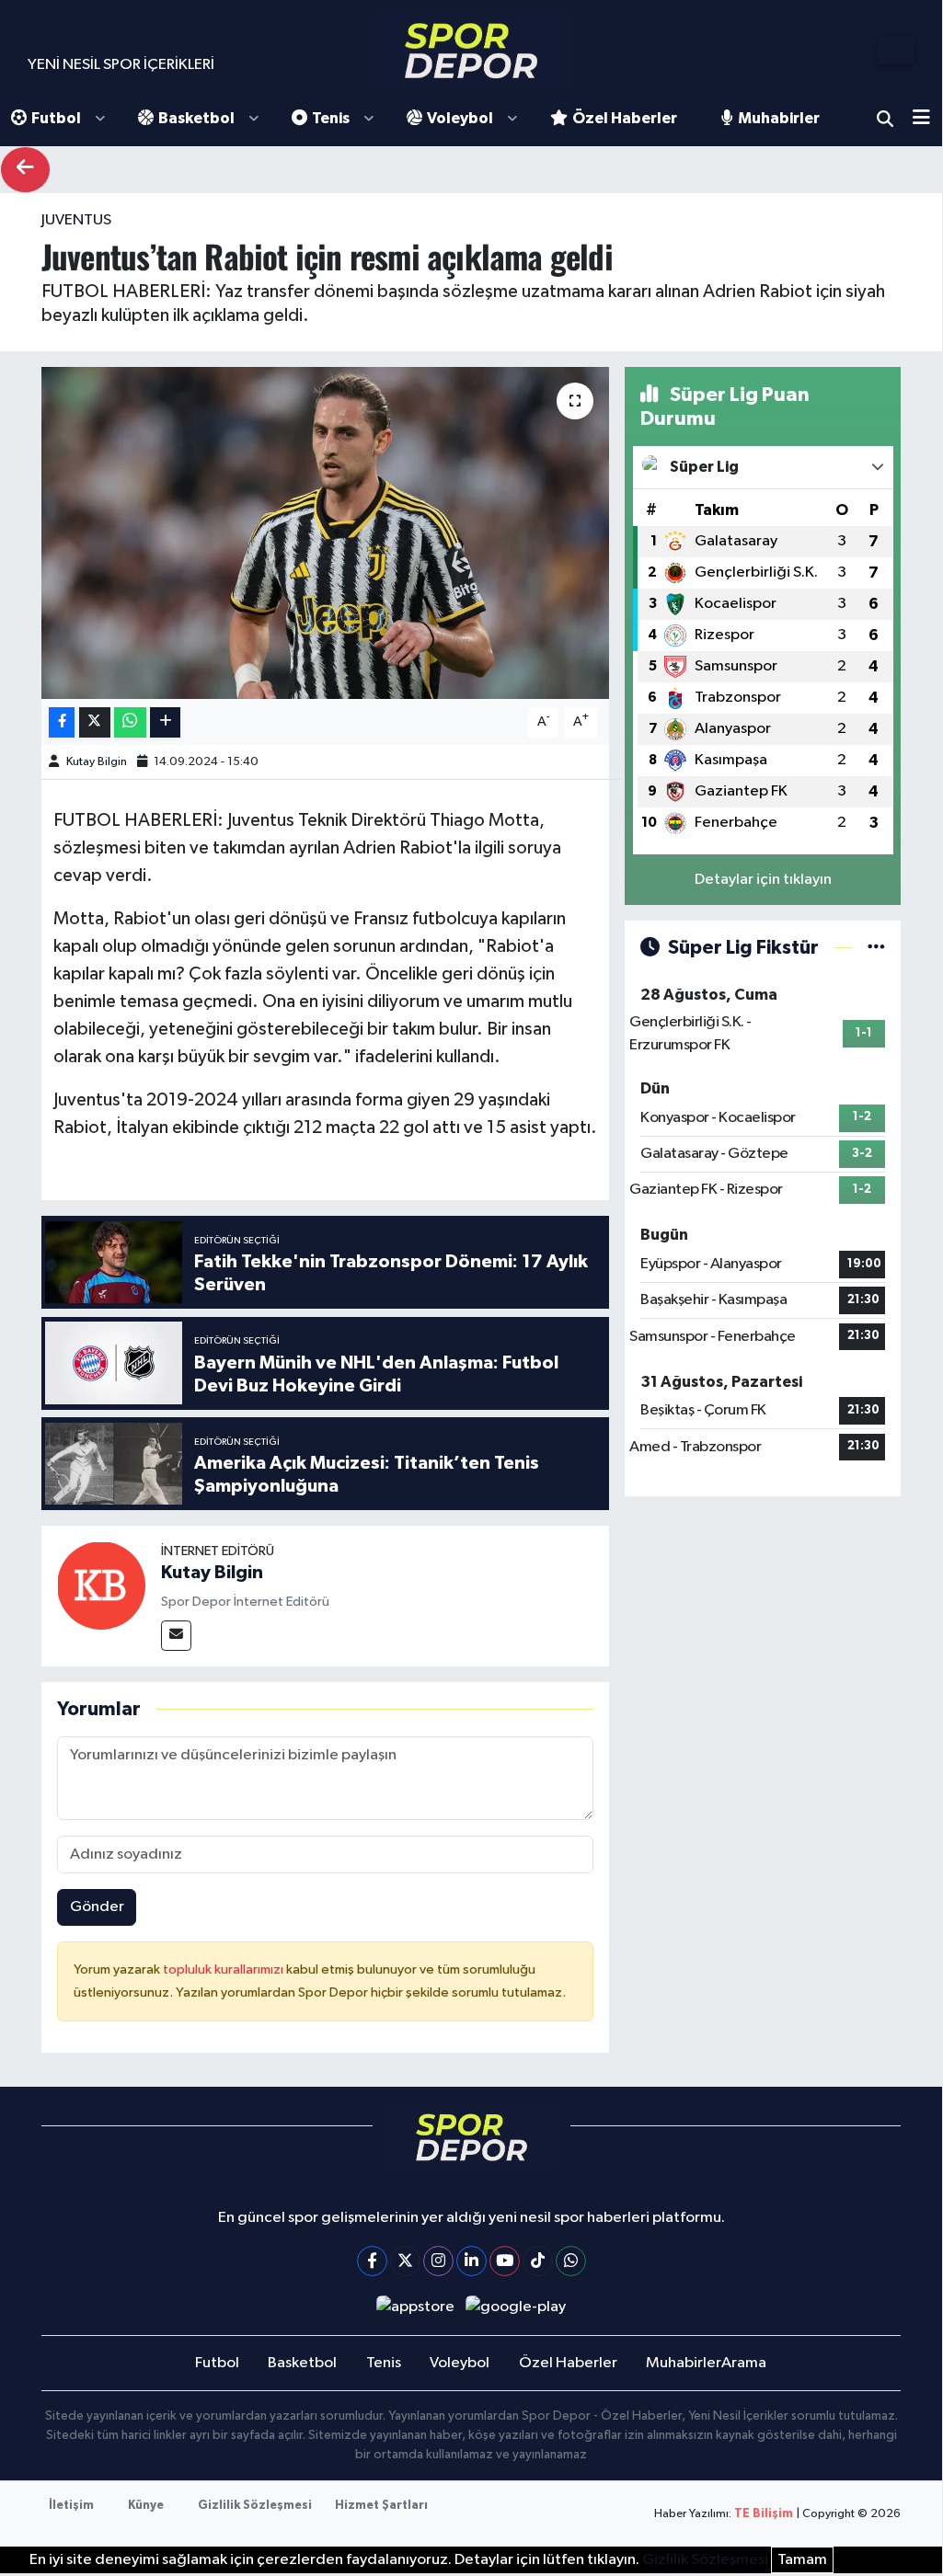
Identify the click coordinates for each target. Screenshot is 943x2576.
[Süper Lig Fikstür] (876, 948)
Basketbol (196, 118)
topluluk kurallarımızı (224, 1969)
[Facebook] (372, 2261)
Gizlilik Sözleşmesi (255, 2506)
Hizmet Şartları (381, 2506)
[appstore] (415, 2307)
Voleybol (460, 118)
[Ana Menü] (928, 119)
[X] (405, 2261)
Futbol (56, 118)
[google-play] (516, 2307)
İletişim (71, 2506)
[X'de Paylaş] (95, 722)
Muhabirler (779, 118)
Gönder (97, 1907)
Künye (146, 2506)
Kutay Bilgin (97, 762)
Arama (885, 119)
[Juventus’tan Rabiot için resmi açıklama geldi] (325, 533)
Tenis (331, 118)
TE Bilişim (764, 2514)
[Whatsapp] (571, 2261)
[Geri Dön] (25, 170)
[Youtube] (505, 2261)
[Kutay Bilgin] (101, 1585)
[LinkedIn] (471, 2261)
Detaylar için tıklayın (763, 880)
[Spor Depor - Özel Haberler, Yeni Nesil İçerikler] (471, 50)
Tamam (802, 2560)
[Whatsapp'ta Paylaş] (130, 722)
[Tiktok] (538, 2261)
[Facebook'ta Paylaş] (62, 722)
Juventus (76, 220)
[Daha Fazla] (165, 722)
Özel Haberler (625, 118)
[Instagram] (438, 2261)
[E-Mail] (176, 1636)
